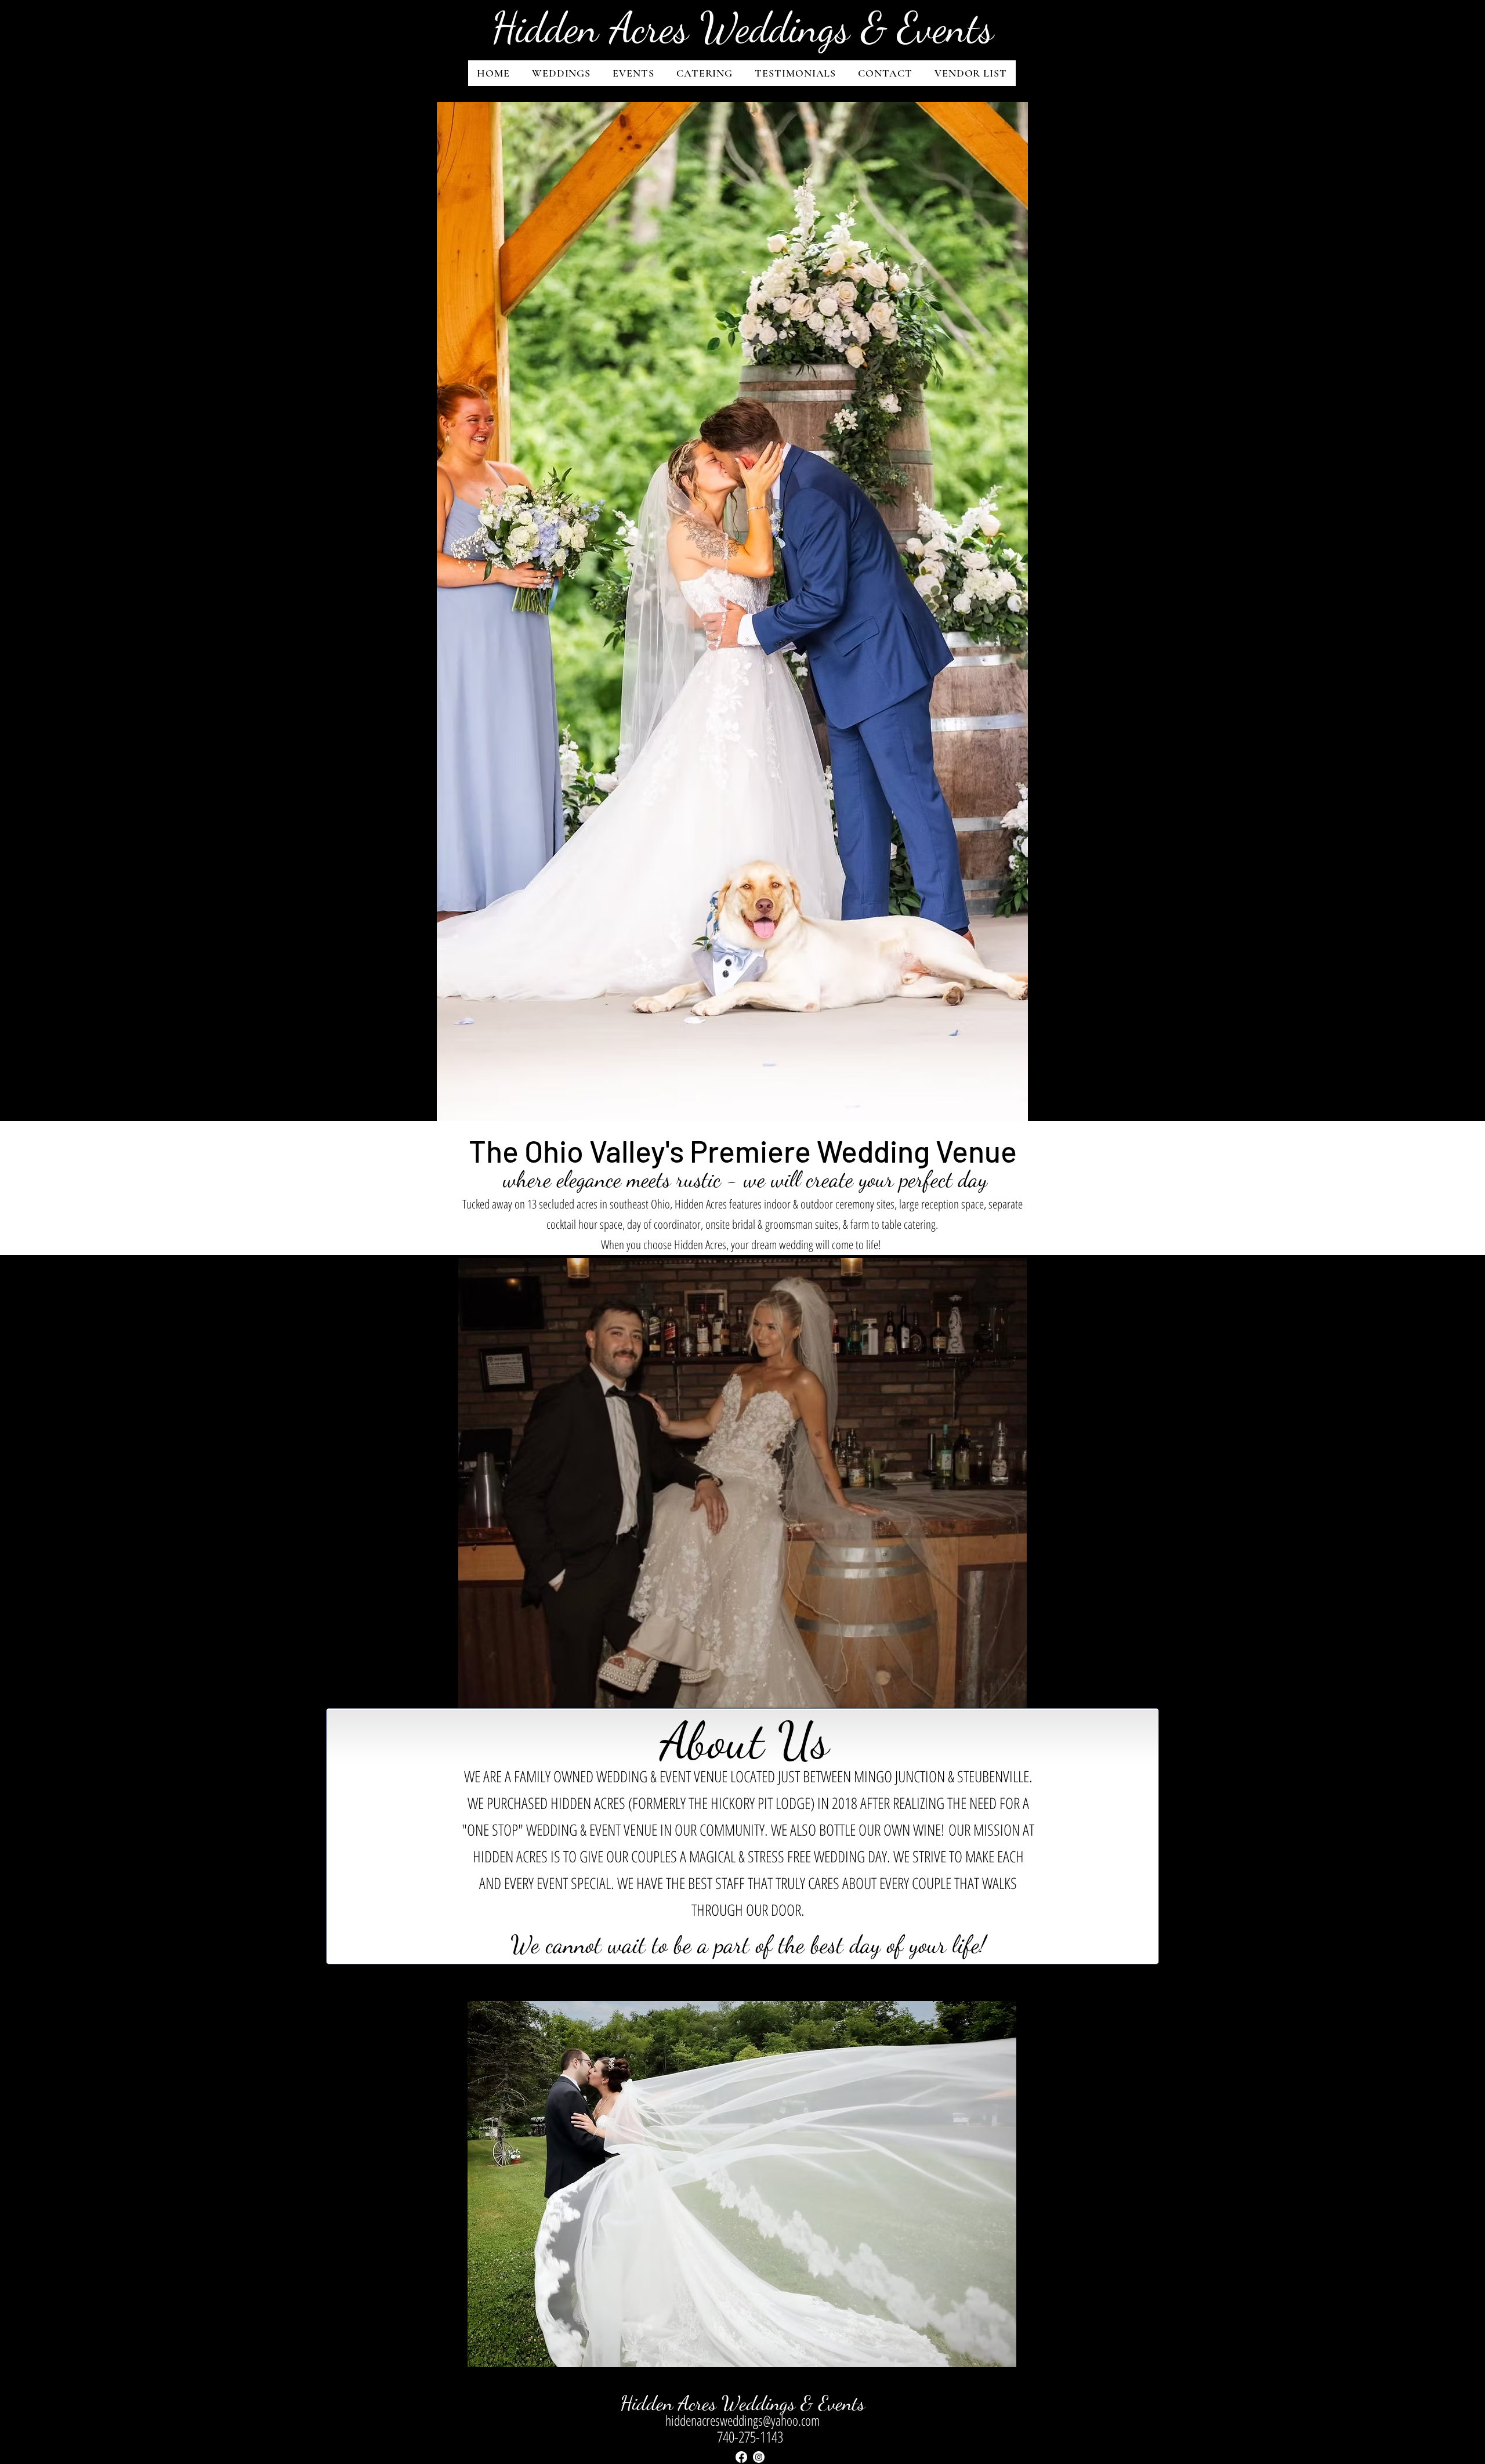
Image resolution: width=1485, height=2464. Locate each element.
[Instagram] (759, 2457)
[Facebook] (741, 2457)
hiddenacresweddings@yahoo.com (742, 2420)
